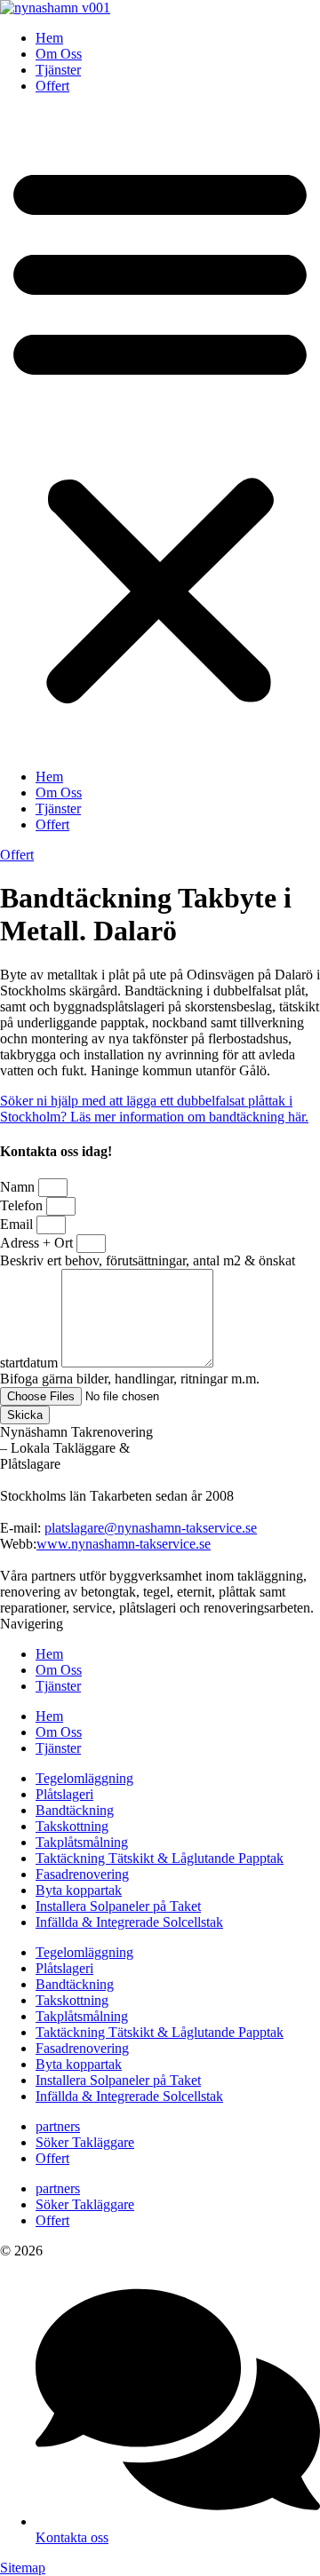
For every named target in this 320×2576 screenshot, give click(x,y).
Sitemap (23, 2568)
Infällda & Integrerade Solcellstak (129, 1922)
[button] (160, 432)
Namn (19, 1187)
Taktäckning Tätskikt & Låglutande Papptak (160, 1858)
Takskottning (72, 1826)
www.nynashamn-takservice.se (124, 1544)
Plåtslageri (64, 1794)
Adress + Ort (38, 1243)
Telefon (23, 1205)
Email (18, 1224)
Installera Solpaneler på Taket (118, 1906)
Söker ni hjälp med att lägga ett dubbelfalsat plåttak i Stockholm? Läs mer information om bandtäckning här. (154, 1109)
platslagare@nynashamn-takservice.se (151, 1528)
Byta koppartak (79, 1890)
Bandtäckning (75, 1810)
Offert (52, 86)
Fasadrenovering (82, 1874)
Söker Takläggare (85, 2142)
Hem (49, 38)
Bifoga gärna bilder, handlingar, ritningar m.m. (130, 1379)
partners (58, 2126)
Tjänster (58, 70)
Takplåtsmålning (82, 1842)
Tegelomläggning (84, 1778)
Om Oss (59, 54)
